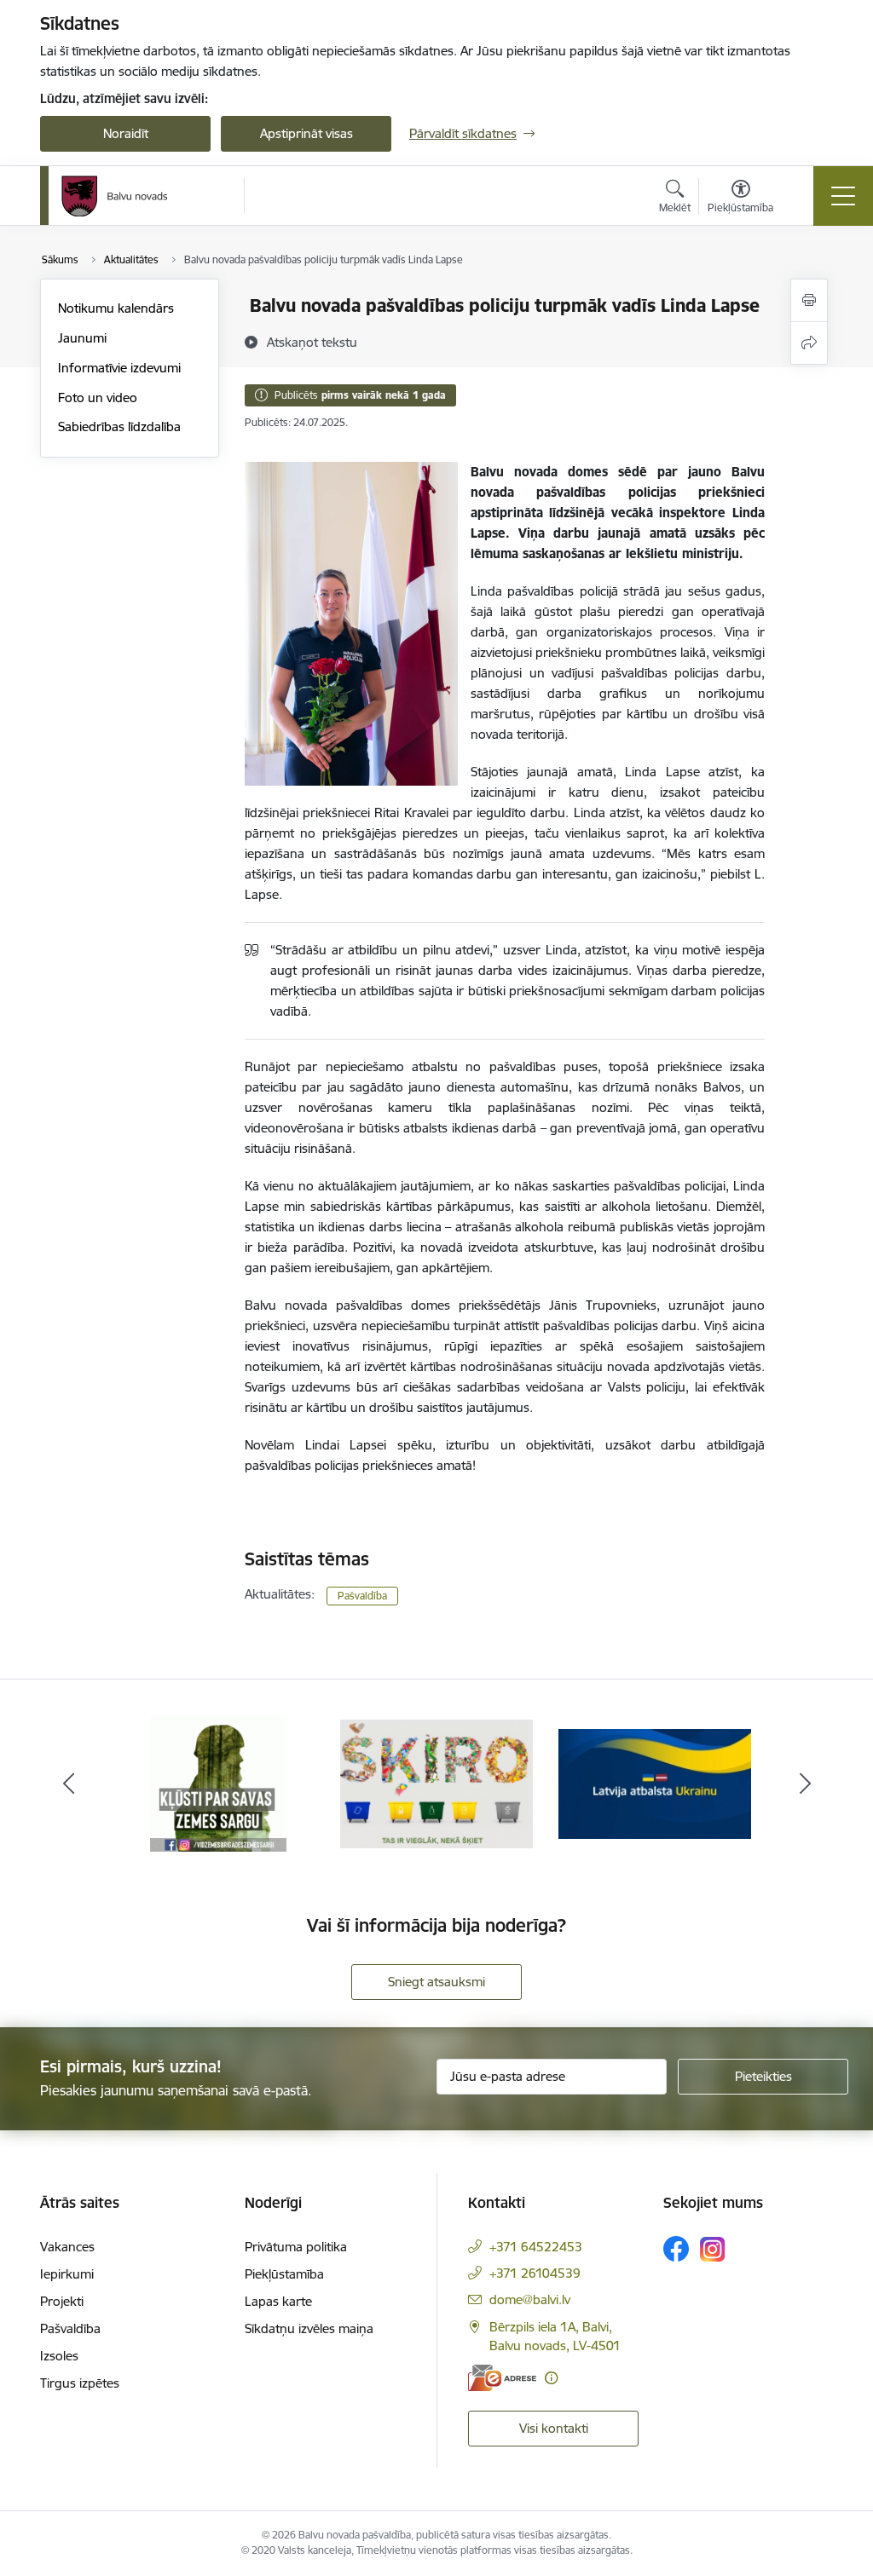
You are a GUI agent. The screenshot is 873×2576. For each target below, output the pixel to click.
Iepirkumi (67, 2274)
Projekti (62, 2301)
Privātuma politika (296, 2247)
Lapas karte (278, 2301)
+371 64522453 (536, 2247)
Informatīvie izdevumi (119, 368)
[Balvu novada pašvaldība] (115, 196)
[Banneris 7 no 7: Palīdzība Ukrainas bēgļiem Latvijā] (655, 1782)
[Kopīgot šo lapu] (809, 343)
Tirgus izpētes (80, 2383)
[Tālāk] (805, 1784)
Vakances (67, 2247)
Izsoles (59, 2356)
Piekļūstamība (284, 2274)
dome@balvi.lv (530, 2299)
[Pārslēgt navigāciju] (843, 196)
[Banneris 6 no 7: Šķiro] (436, 1782)
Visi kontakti (554, 2428)
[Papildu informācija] (551, 2378)
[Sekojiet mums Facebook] (676, 2249)
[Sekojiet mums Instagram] (713, 2249)
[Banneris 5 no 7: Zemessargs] (218, 1782)
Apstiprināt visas (306, 133)
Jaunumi (82, 338)
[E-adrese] (502, 2378)
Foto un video (98, 398)
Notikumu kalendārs (116, 308)
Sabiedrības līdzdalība (119, 426)
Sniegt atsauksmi (436, 1982)
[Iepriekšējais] (68, 1784)
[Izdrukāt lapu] (809, 300)
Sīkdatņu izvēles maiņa (309, 2328)
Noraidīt (126, 133)
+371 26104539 (535, 2273)
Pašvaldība (362, 1596)
